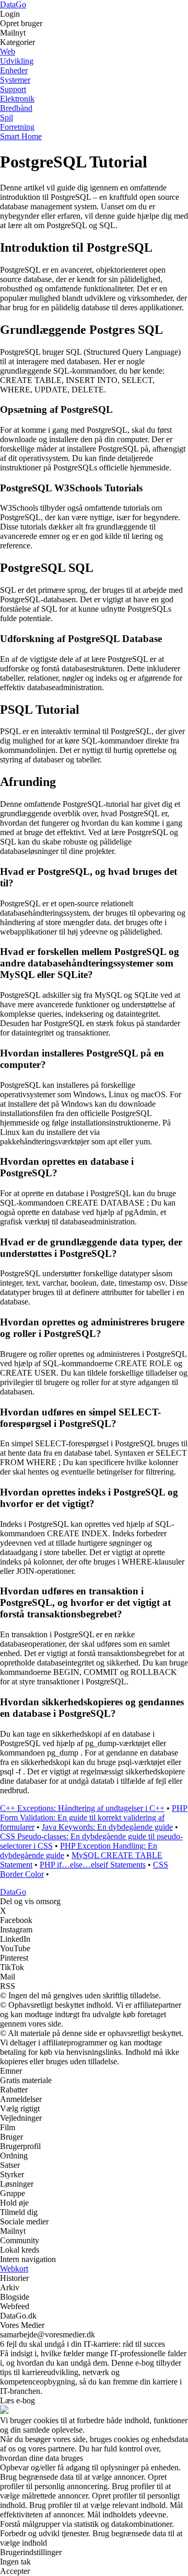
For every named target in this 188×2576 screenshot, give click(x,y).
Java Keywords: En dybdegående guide (107, 1827)
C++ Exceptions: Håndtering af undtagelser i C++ (82, 1808)
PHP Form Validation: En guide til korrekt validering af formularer (94, 1818)
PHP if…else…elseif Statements (93, 1865)
